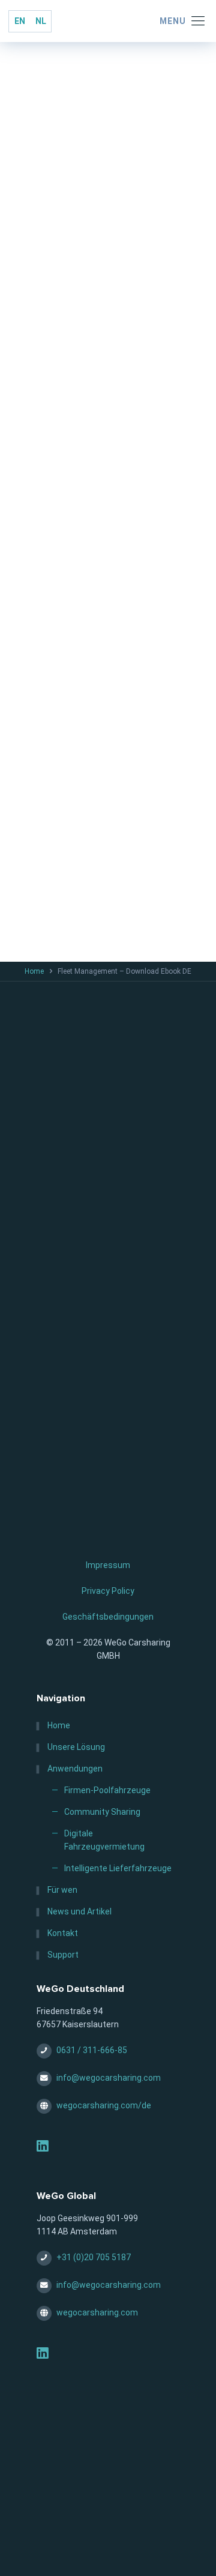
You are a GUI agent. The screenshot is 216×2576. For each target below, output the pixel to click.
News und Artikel (79, 1911)
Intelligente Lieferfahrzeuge (118, 1868)
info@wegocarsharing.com (109, 2078)
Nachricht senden (102, 831)
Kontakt (63, 1933)
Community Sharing (102, 1812)
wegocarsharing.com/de (104, 2105)
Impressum (108, 1565)
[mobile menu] (182, 21)
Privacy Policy (108, 1591)
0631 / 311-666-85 (92, 2050)
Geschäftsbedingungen (108, 1617)
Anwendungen (75, 1769)
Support (63, 1955)
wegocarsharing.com (97, 2312)
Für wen (62, 1890)
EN (20, 21)
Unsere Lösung (76, 1747)
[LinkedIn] (43, 2148)
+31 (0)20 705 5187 (94, 2257)
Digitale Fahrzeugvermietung (104, 1840)
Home (34, 971)
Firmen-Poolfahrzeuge (107, 1790)
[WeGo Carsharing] (108, 21)
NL (41, 21)
